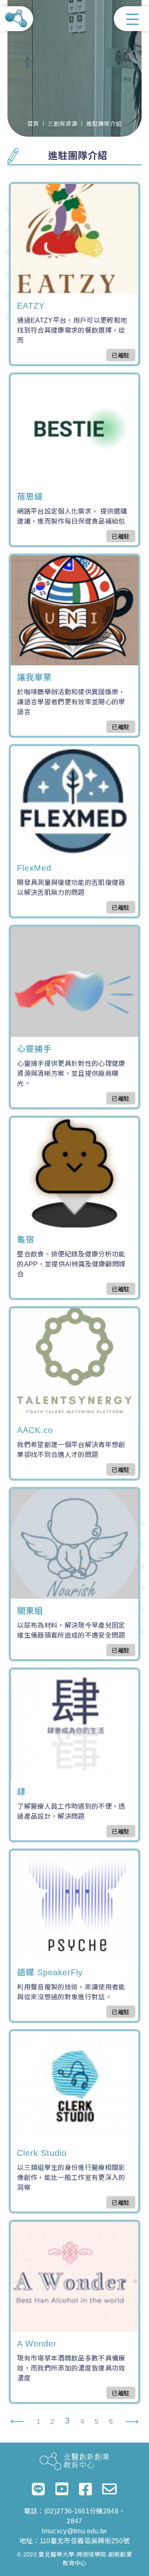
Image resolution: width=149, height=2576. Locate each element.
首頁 (33, 124)
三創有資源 (62, 124)
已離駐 (121, 355)
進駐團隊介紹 (104, 124)
